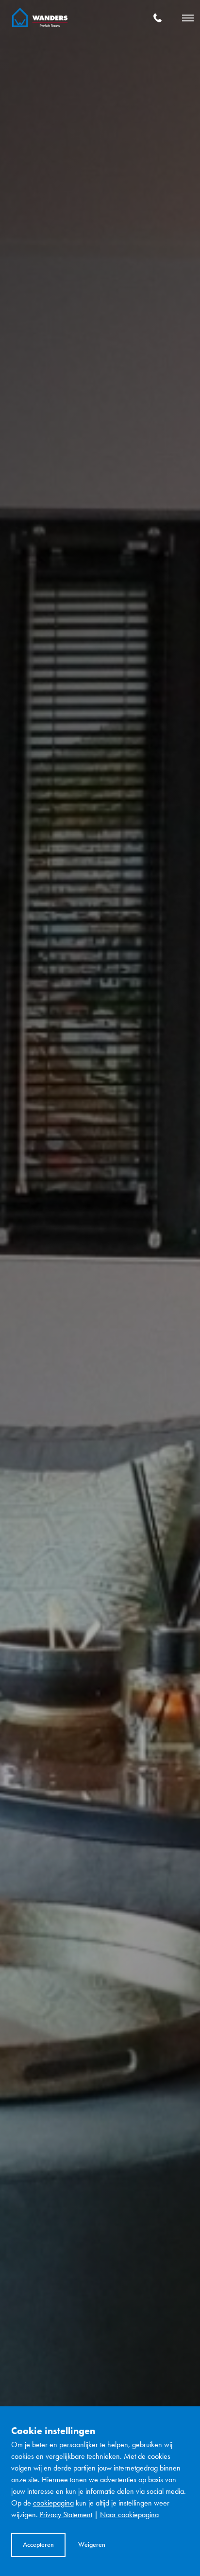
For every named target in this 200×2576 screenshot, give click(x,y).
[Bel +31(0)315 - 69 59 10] (158, 18)
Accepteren (38, 2544)
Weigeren (92, 2544)
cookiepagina (53, 2503)
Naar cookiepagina (129, 2515)
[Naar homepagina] (40, 18)
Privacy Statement (66, 2515)
